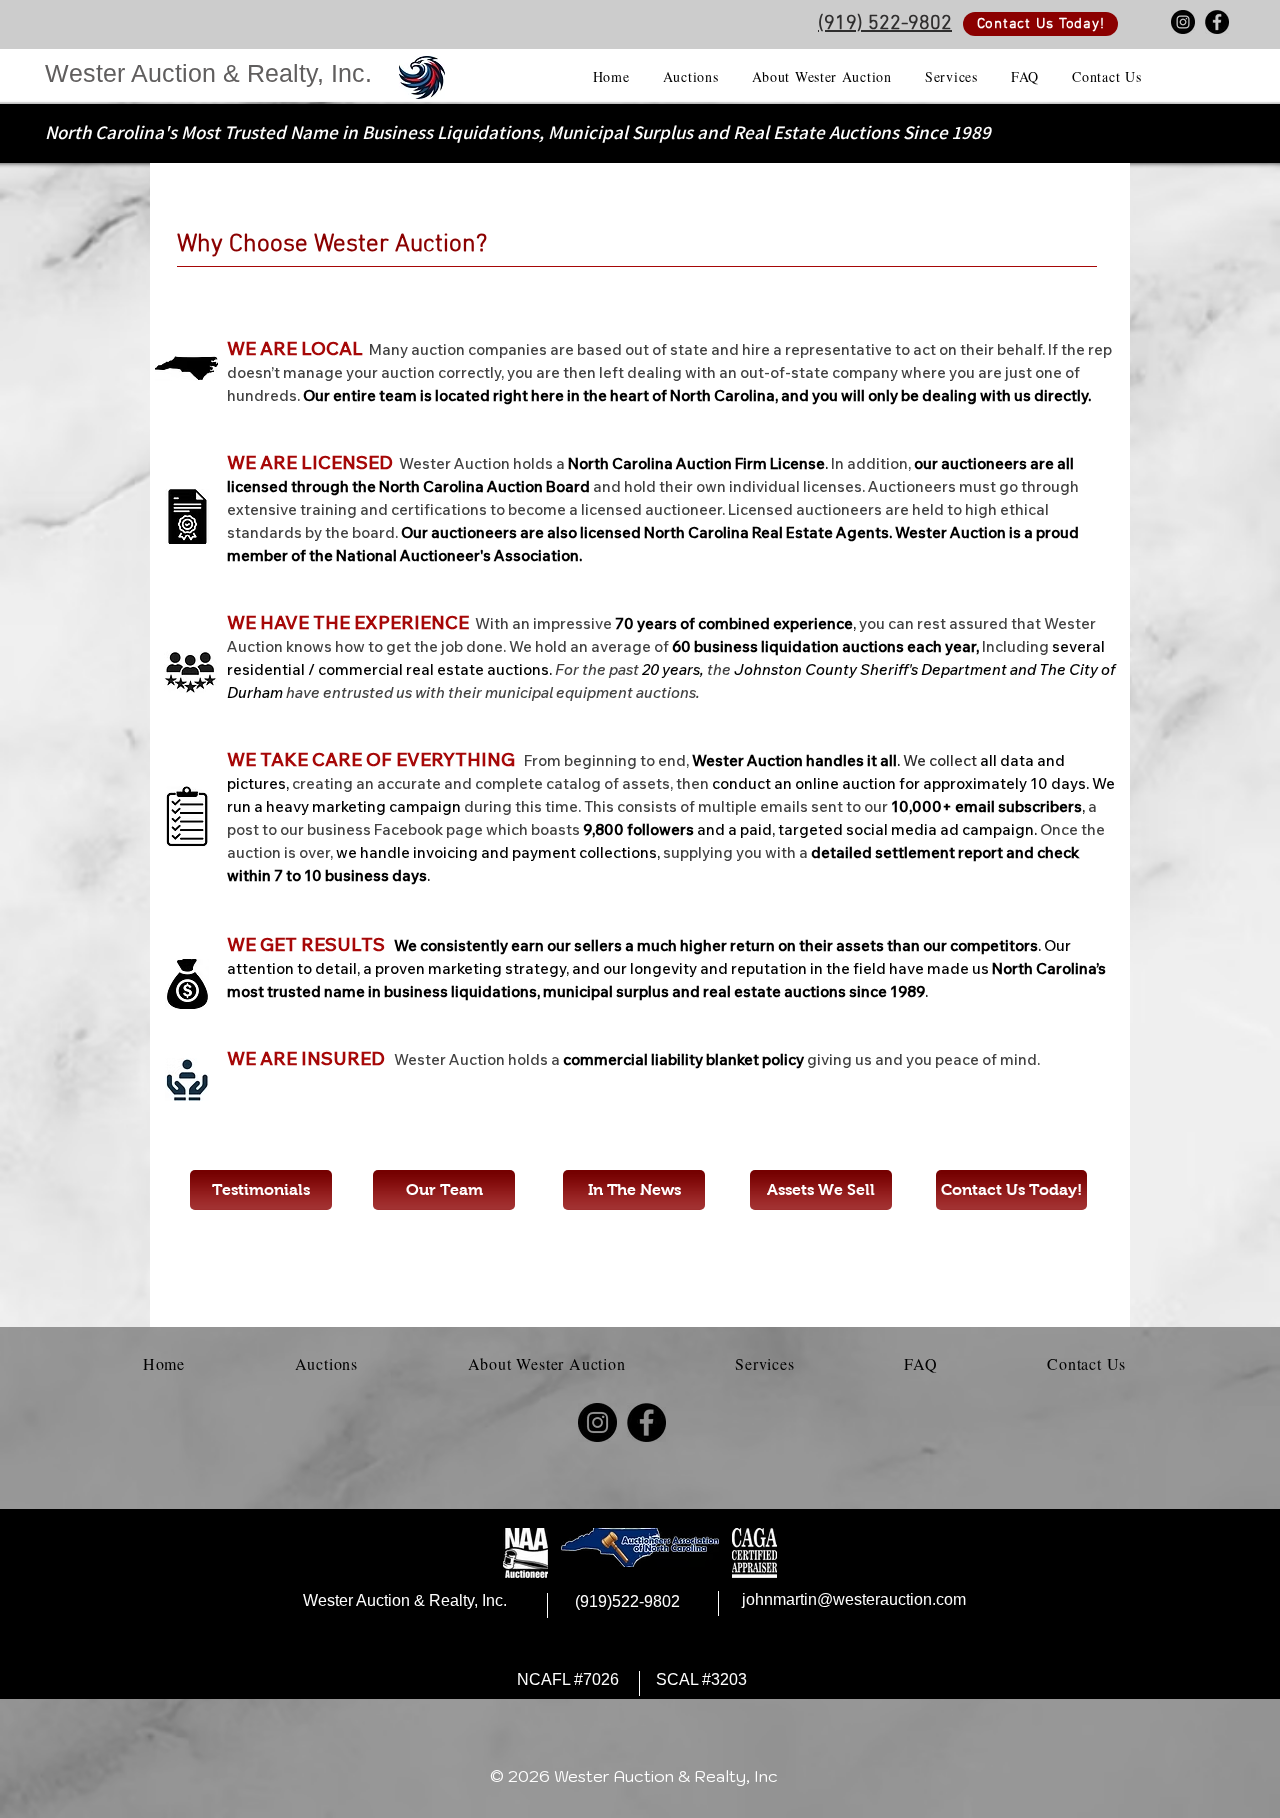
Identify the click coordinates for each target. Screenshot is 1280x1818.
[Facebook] (1217, 22)
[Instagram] (1183, 22)
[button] (690, 76)
